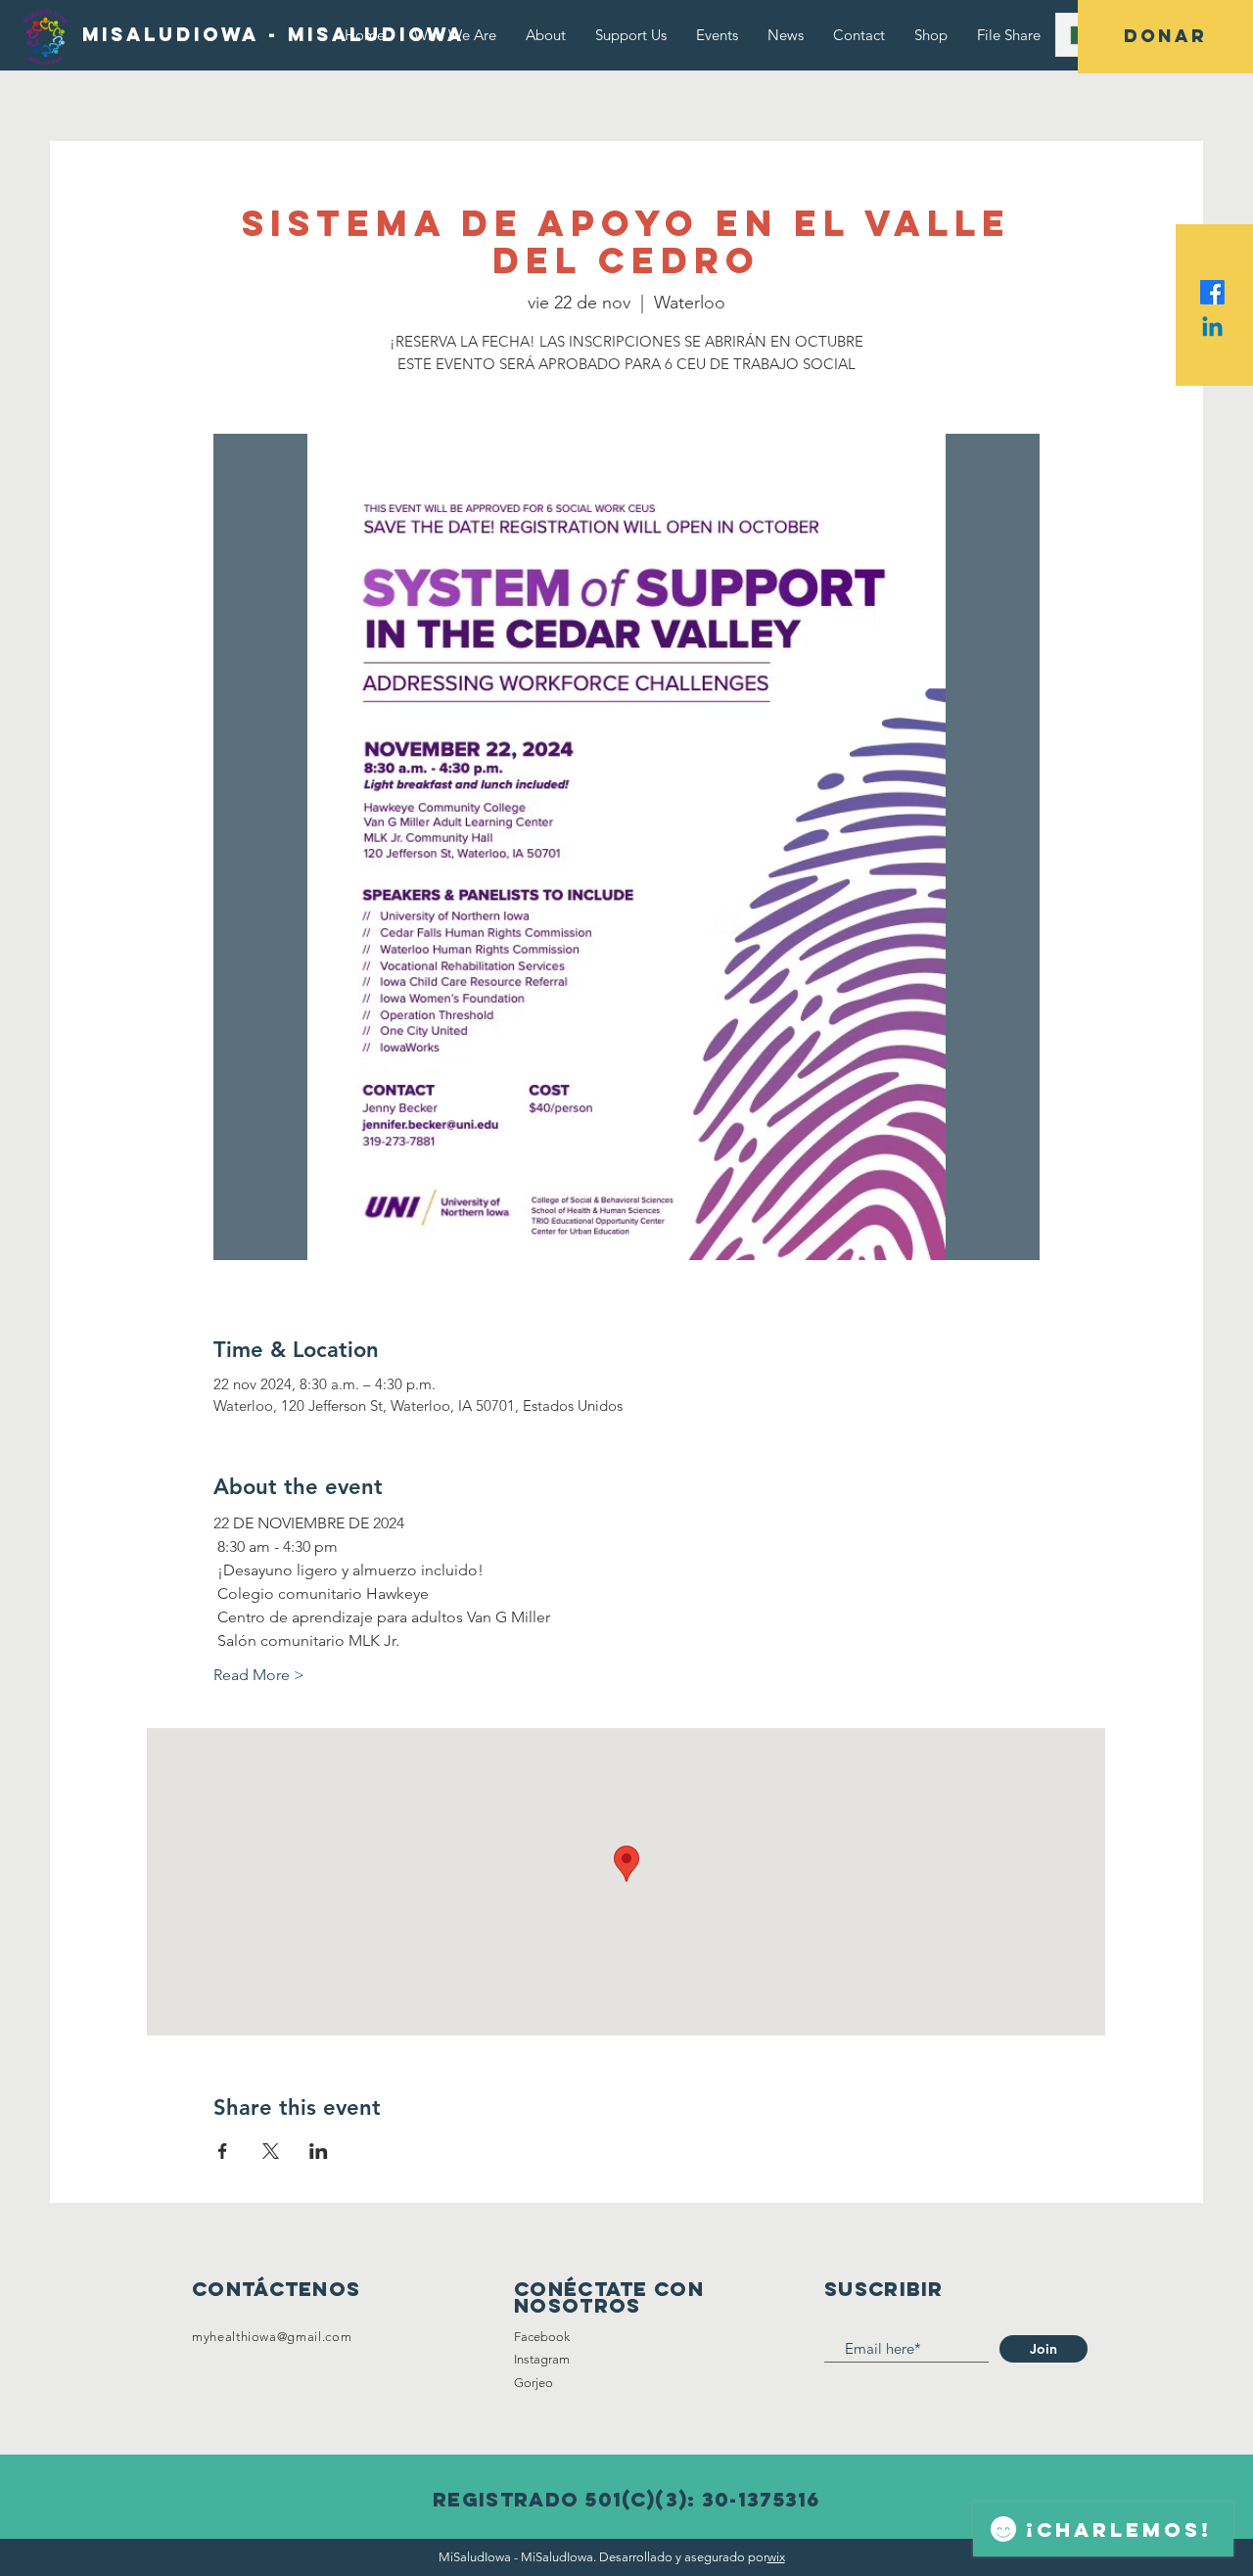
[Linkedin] (1212, 328)
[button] (1165, 37)
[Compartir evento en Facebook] (223, 2151)
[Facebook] (1212, 292)
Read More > (259, 1675)
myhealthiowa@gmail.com (272, 2337)
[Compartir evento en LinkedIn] (319, 2151)
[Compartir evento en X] (271, 2151)
